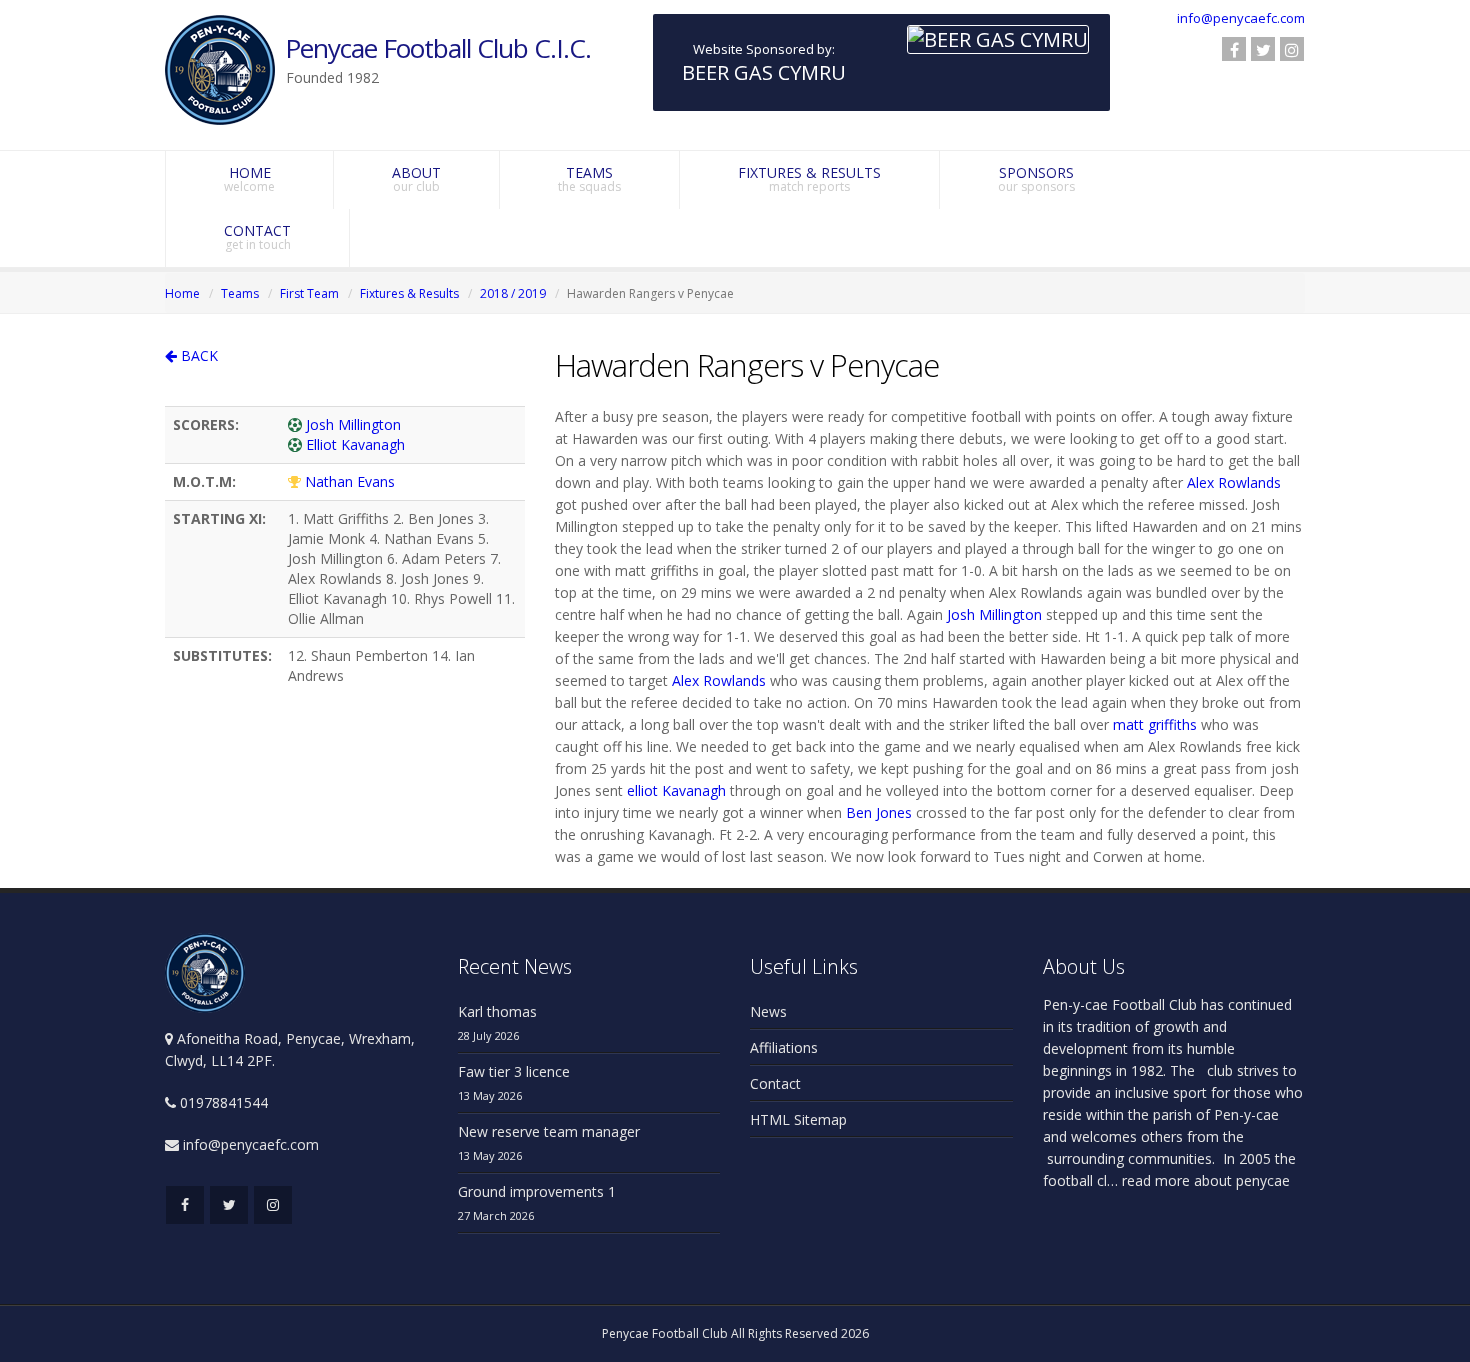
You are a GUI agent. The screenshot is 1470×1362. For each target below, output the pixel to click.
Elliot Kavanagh (355, 444)
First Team (309, 293)
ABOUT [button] (416, 179)
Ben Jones (879, 812)
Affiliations (784, 1047)
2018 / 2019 (513, 293)
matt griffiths (1155, 724)
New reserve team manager (549, 1131)
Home (182, 293)
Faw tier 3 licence (514, 1071)
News (768, 1011)
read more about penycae (1204, 1180)
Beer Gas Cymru (764, 72)
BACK (197, 355)
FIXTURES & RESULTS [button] (809, 179)
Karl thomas (497, 1011)
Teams (240, 293)
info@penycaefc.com (1241, 18)
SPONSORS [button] (1036, 179)
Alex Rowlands (1234, 482)
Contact (775, 1083)
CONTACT (257, 237)
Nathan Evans (350, 481)
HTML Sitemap (798, 1119)
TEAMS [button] (589, 179)
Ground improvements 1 (537, 1191)
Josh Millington (353, 424)
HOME (249, 179)
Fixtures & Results (409, 293)
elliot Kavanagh (676, 790)
